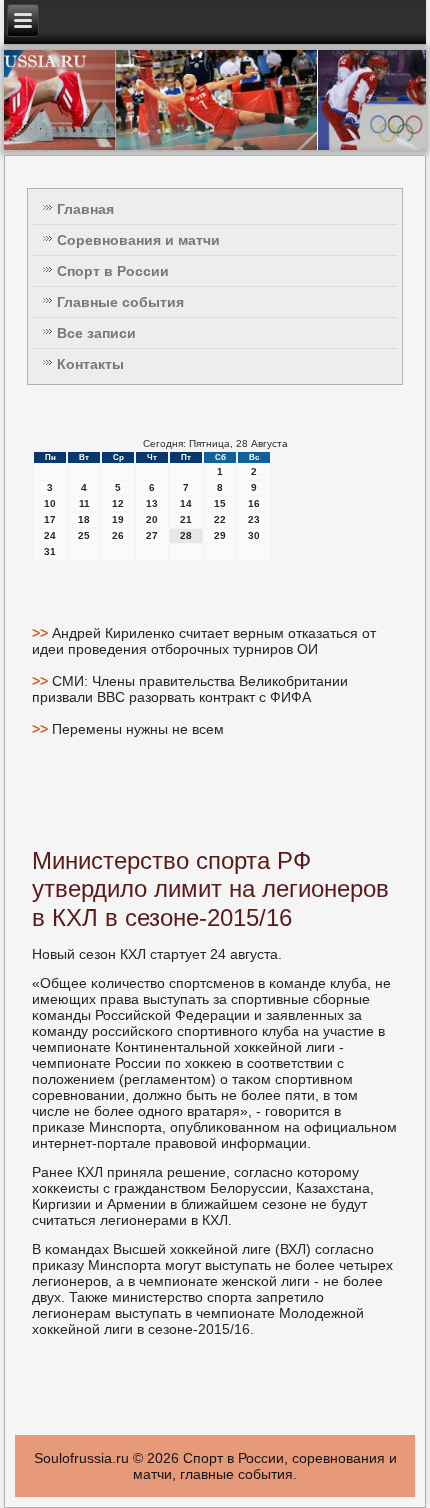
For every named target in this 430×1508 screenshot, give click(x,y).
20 (152, 519)
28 (186, 535)
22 (220, 519)
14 (186, 503)
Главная (85, 209)
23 (254, 519)
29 (220, 535)
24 (50, 535)
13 (152, 503)
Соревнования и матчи (138, 240)
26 (118, 535)
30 (254, 535)
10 (50, 503)
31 (50, 551)
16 (254, 503)
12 (118, 503)
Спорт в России (113, 271)
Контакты (90, 364)
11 (84, 503)
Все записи (96, 333)
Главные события (120, 302)
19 (118, 519)
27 (152, 535)
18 (84, 519)
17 (50, 519)
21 (186, 519)
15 (220, 503)
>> (42, 633)
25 (84, 535)
